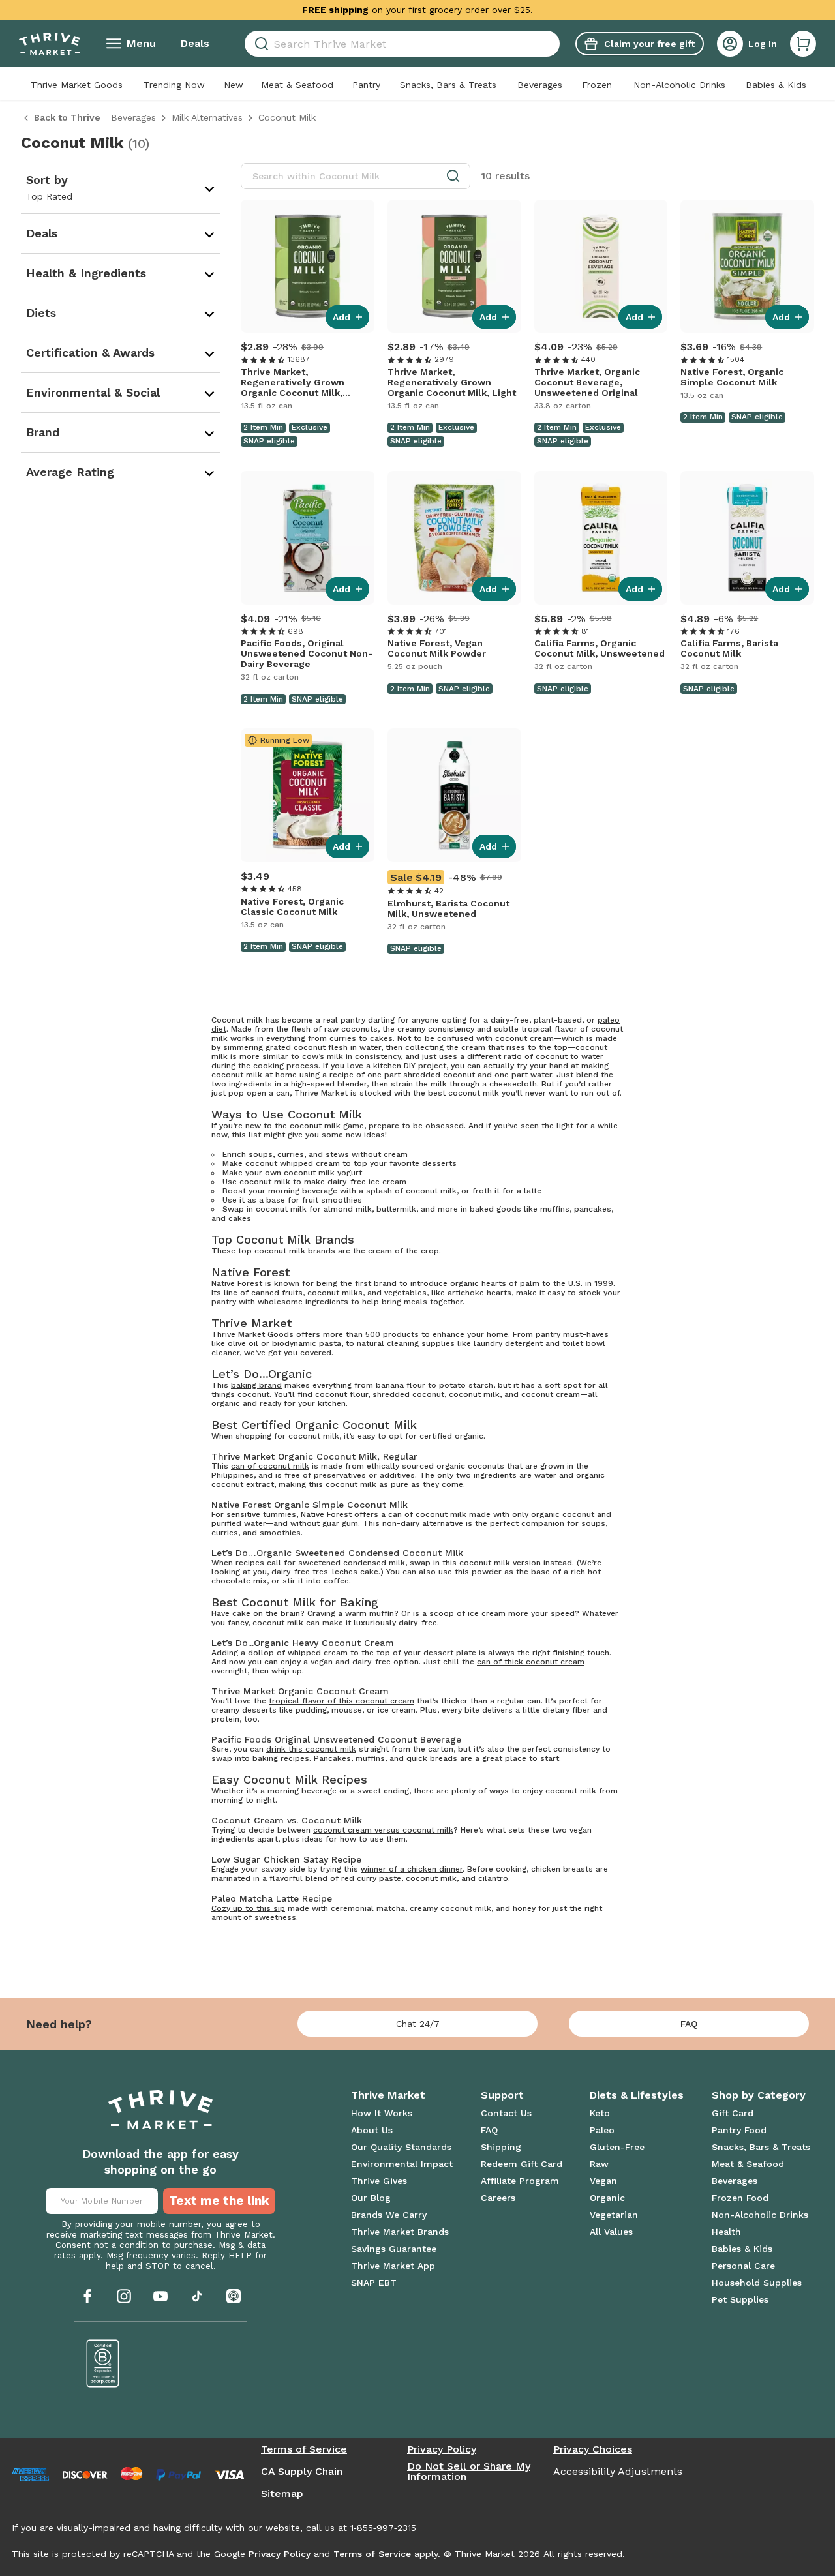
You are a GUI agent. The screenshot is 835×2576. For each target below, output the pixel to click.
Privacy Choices (593, 2449)
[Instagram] (124, 2296)
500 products (392, 1334)
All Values (611, 2232)
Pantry (366, 85)
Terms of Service (304, 2449)
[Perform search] (259, 44)
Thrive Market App (393, 2266)
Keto (600, 2113)
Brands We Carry (389, 2215)
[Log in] (730, 44)
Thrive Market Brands (400, 2232)
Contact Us (506, 2113)
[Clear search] (554, 44)
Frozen (597, 85)
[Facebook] (87, 2296)
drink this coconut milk (311, 1749)
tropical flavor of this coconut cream (342, 1701)
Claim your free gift (649, 44)
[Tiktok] (197, 2296)
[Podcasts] (234, 2296)
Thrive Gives (379, 2181)
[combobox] (402, 44)
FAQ (689, 2024)
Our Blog (371, 2198)
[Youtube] (160, 2296)
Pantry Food (739, 2130)
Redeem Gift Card (522, 2164)
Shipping (501, 2147)
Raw (599, 2164)
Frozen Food (740, 2198)
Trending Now (174, 85)
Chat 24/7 (418, 2024)
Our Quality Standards (401, 2147)
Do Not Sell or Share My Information (469, 2472)
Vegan (603, 2181)
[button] (803, 44)
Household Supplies (757, 2283)
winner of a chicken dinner (412, 1869)
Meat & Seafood (297, 85)
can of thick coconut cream (531, 1662)
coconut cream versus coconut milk (383, 1830)
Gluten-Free (617, 2147)
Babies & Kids (776, 85)
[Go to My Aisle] (50, 44)
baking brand (256, 1385)
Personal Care (743, 2266)
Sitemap (282, 2494)
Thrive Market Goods (77, 85)
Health (726, 2232)
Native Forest (237, 1283)
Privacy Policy (442, 2449)
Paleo (602, 2130)
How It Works (382, 2113)
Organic (607, 2198)
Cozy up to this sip (248, 1908)
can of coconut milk (270, 1466)
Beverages (540, 85)
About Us (372, 2130)
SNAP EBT (374, 2283)
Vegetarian (614, 2215)
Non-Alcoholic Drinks (679, 85)
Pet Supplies (740, 2299)
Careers (498, 2198)
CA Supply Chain (302, 2472)
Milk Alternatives (207, 117)
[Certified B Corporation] (103, 2363)
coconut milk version (500, 1563)
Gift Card (733, 2113)
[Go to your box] (803, 44)
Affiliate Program (520, 2181)
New (234, 85)
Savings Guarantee (394, 2249)
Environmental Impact (402, 2164)
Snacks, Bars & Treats (448, 85)
